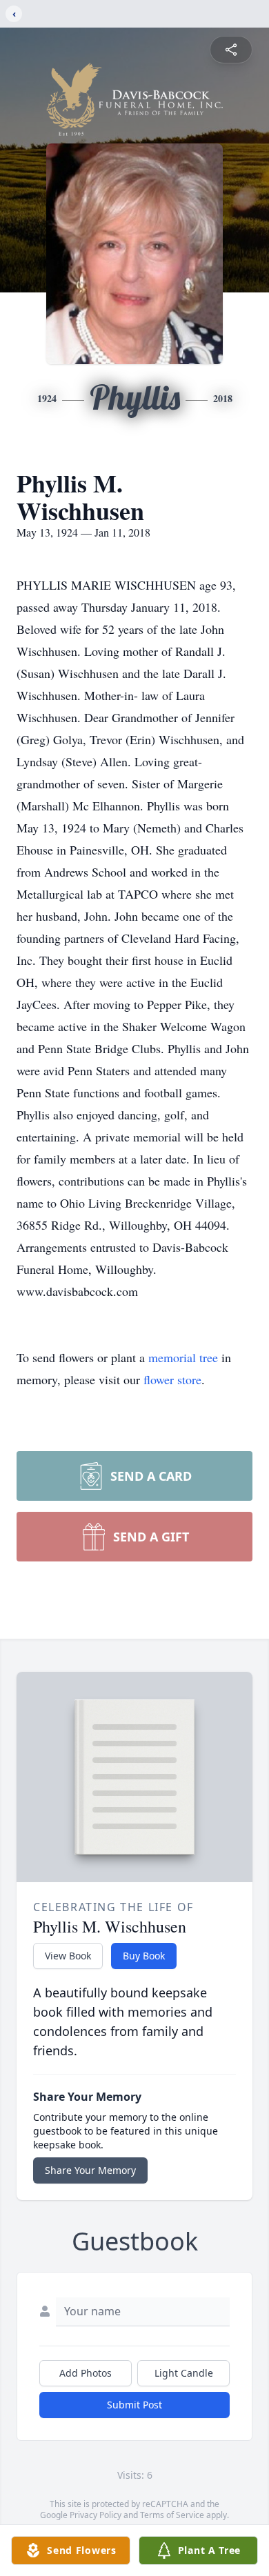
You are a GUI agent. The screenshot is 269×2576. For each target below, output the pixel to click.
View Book (68, 1956)
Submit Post (134, 2405)
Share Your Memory (90, 2170)
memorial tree (183, 1357)
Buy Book (144, 1956)
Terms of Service (172, 2515)
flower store (172, 1379)
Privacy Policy (96, 2515)
